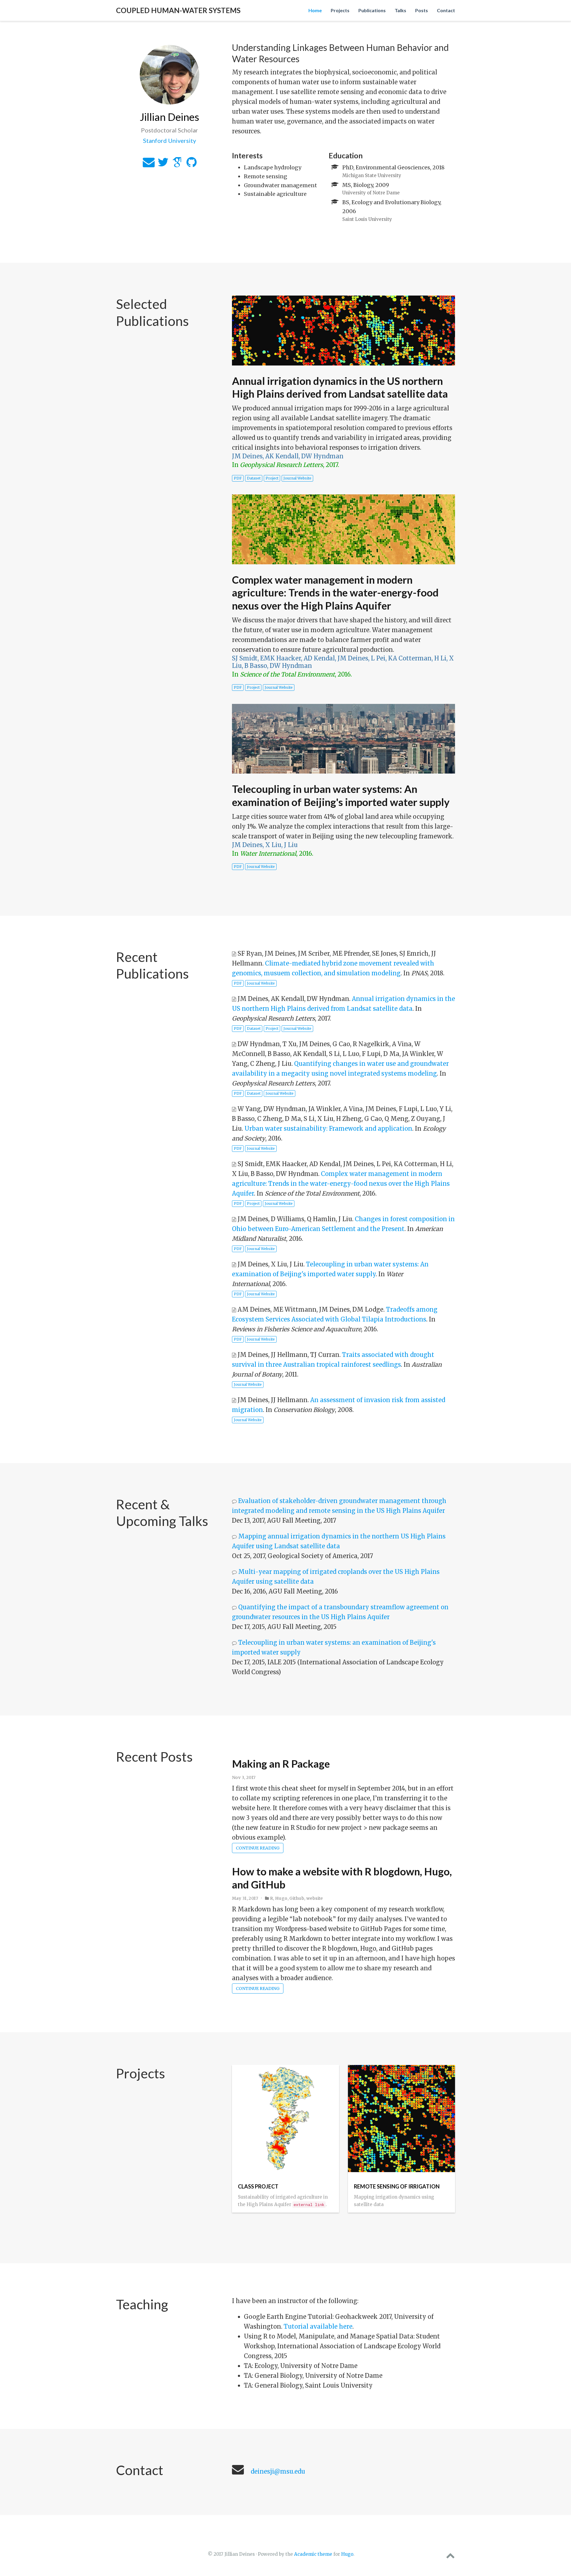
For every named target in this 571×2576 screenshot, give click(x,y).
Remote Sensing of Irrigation (397, 2186)
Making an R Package (281, 1763)
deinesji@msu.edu (278, 2471)
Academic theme (313, 2554)
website (315, 1898)
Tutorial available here (318, 2326)
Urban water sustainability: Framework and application (328, 1128)
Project (272, 478)
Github (297, 1898)
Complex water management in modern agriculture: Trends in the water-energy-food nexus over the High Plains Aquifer (335, 593)
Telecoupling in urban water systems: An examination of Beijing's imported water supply (341, 795)
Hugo (281, 1898)
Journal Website (297, 478)
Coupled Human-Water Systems (178, 10)
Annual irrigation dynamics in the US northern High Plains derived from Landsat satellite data (340, 387)
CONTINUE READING (258, 1848)
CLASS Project (258, 2186)
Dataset (254, 478)
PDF (238, 478)
